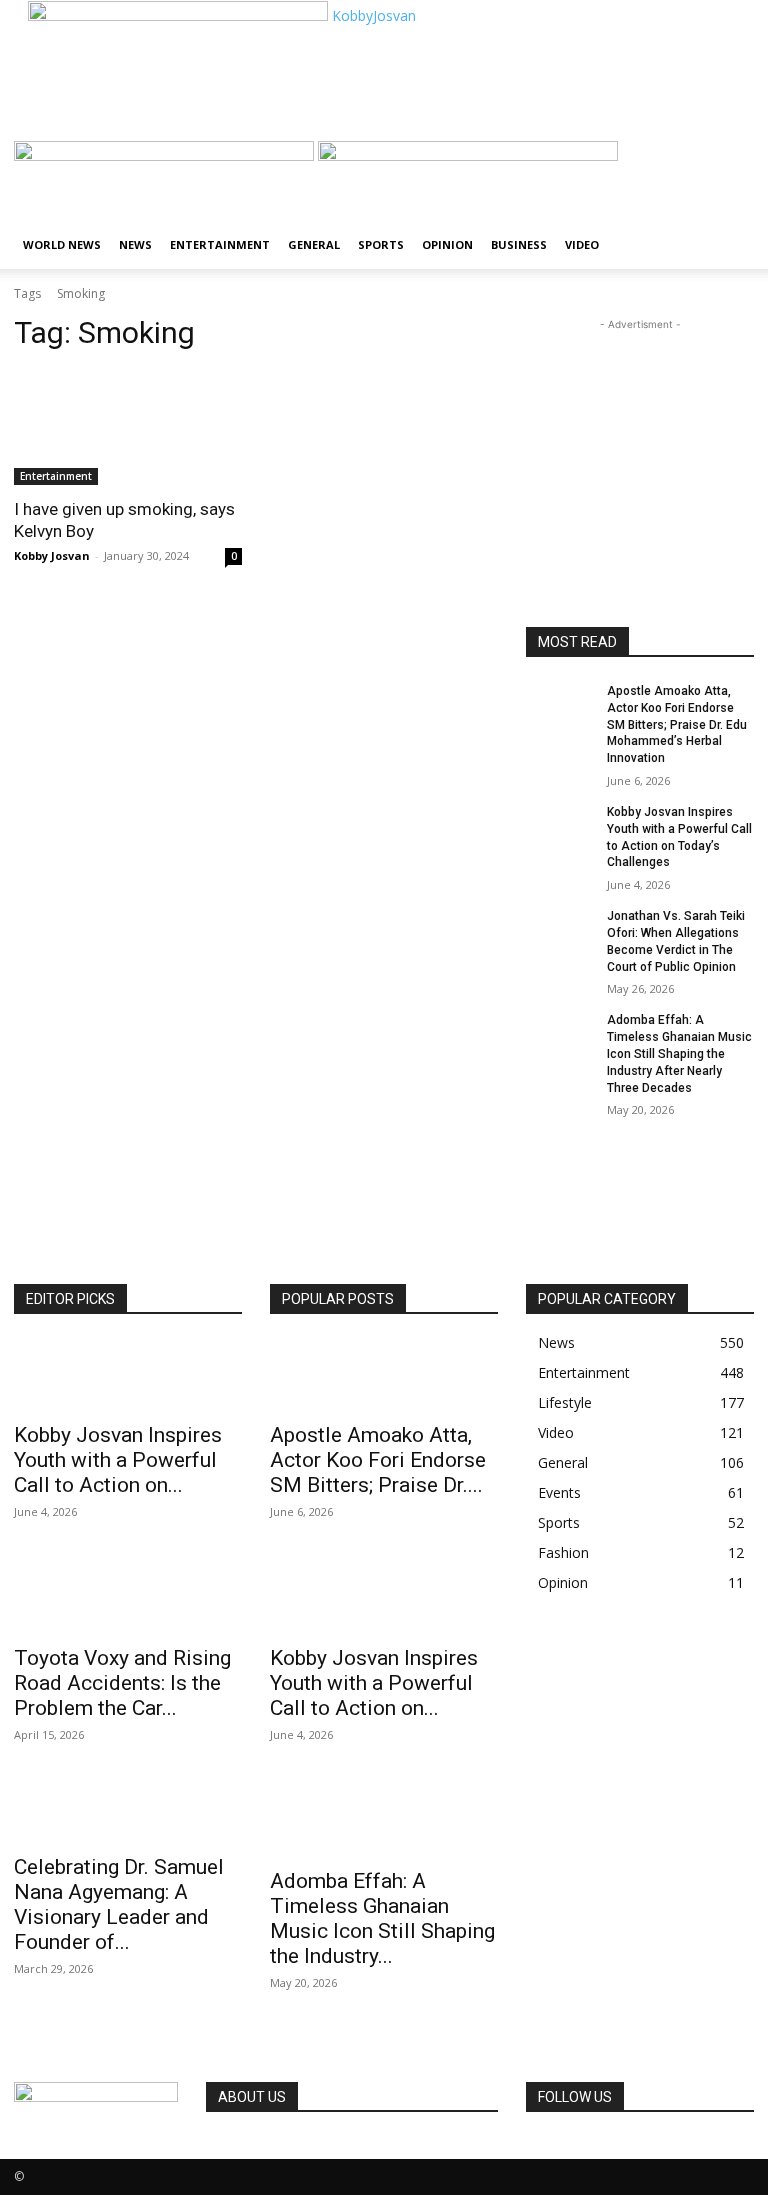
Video (582, 244)
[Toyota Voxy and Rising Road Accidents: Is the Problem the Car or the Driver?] (128, 1598)
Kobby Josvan (52, 555)
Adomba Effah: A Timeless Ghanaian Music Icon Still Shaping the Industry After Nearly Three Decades (679, 1053)
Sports (381, 244)
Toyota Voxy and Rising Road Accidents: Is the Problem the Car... (122, 1683)
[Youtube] (591, 2148)
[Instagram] (548, 2148)
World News (62, 244)
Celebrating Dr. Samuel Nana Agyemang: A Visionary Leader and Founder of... (119, 1904)
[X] (563, 2148)
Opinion (447, 244)
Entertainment (220, 244)
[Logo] (166, 155)
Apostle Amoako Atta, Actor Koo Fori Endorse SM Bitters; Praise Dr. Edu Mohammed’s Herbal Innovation (677, 724)
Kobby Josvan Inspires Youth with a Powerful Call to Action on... (118, 1460)
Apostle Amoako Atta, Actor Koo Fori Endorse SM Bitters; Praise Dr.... (378, 1460)
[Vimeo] (578, 2148)
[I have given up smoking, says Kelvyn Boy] (128, 428)
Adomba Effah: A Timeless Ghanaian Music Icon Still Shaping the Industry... (382, 1918)
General (314, 244)
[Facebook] (533, 2148)
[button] (730, 165)
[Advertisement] (249, 111)
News (135, 244)
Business (519, 244)
